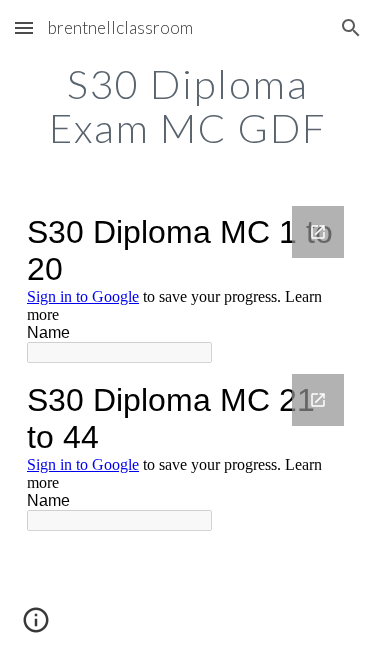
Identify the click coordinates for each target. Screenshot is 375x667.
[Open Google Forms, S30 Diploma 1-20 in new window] (318, 232)
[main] (188, 106)
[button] (24, 27)
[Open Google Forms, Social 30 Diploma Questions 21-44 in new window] (318, 400)
